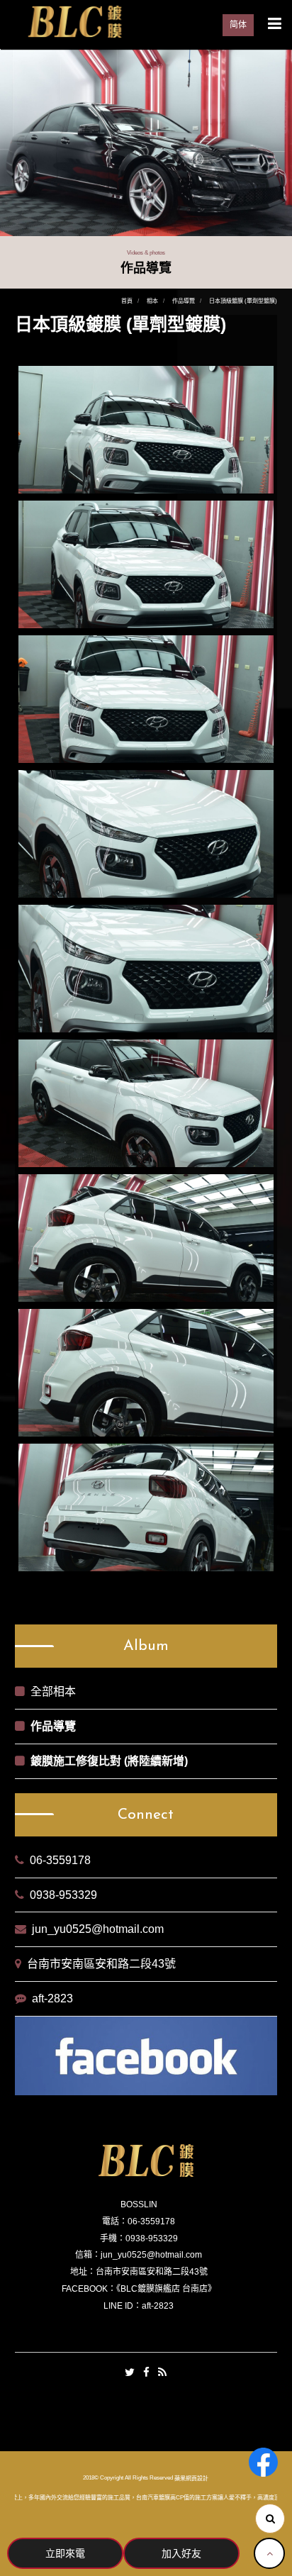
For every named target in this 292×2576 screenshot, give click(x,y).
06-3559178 (60, 1860)
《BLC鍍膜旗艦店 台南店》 (166, 2289)
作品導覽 (184, 301)
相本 (152, 301)
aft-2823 (52, 1998)
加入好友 (181, 2553)
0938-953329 (63, 1895)
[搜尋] (270, 2519)
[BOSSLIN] (74, 21)
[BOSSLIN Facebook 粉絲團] (263, 2462)
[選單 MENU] (275, 23)
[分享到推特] (130, 2373)
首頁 (127, 301)
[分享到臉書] (146, 2373)
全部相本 (53, 1691)
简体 (238, 25)
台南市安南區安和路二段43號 (101, 1964)
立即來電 (65, 2553)
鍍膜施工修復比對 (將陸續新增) (109, 1761)
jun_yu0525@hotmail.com (98, 1929)
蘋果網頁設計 (191, 2479)
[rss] (162, 2373)
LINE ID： (123, 2306)
